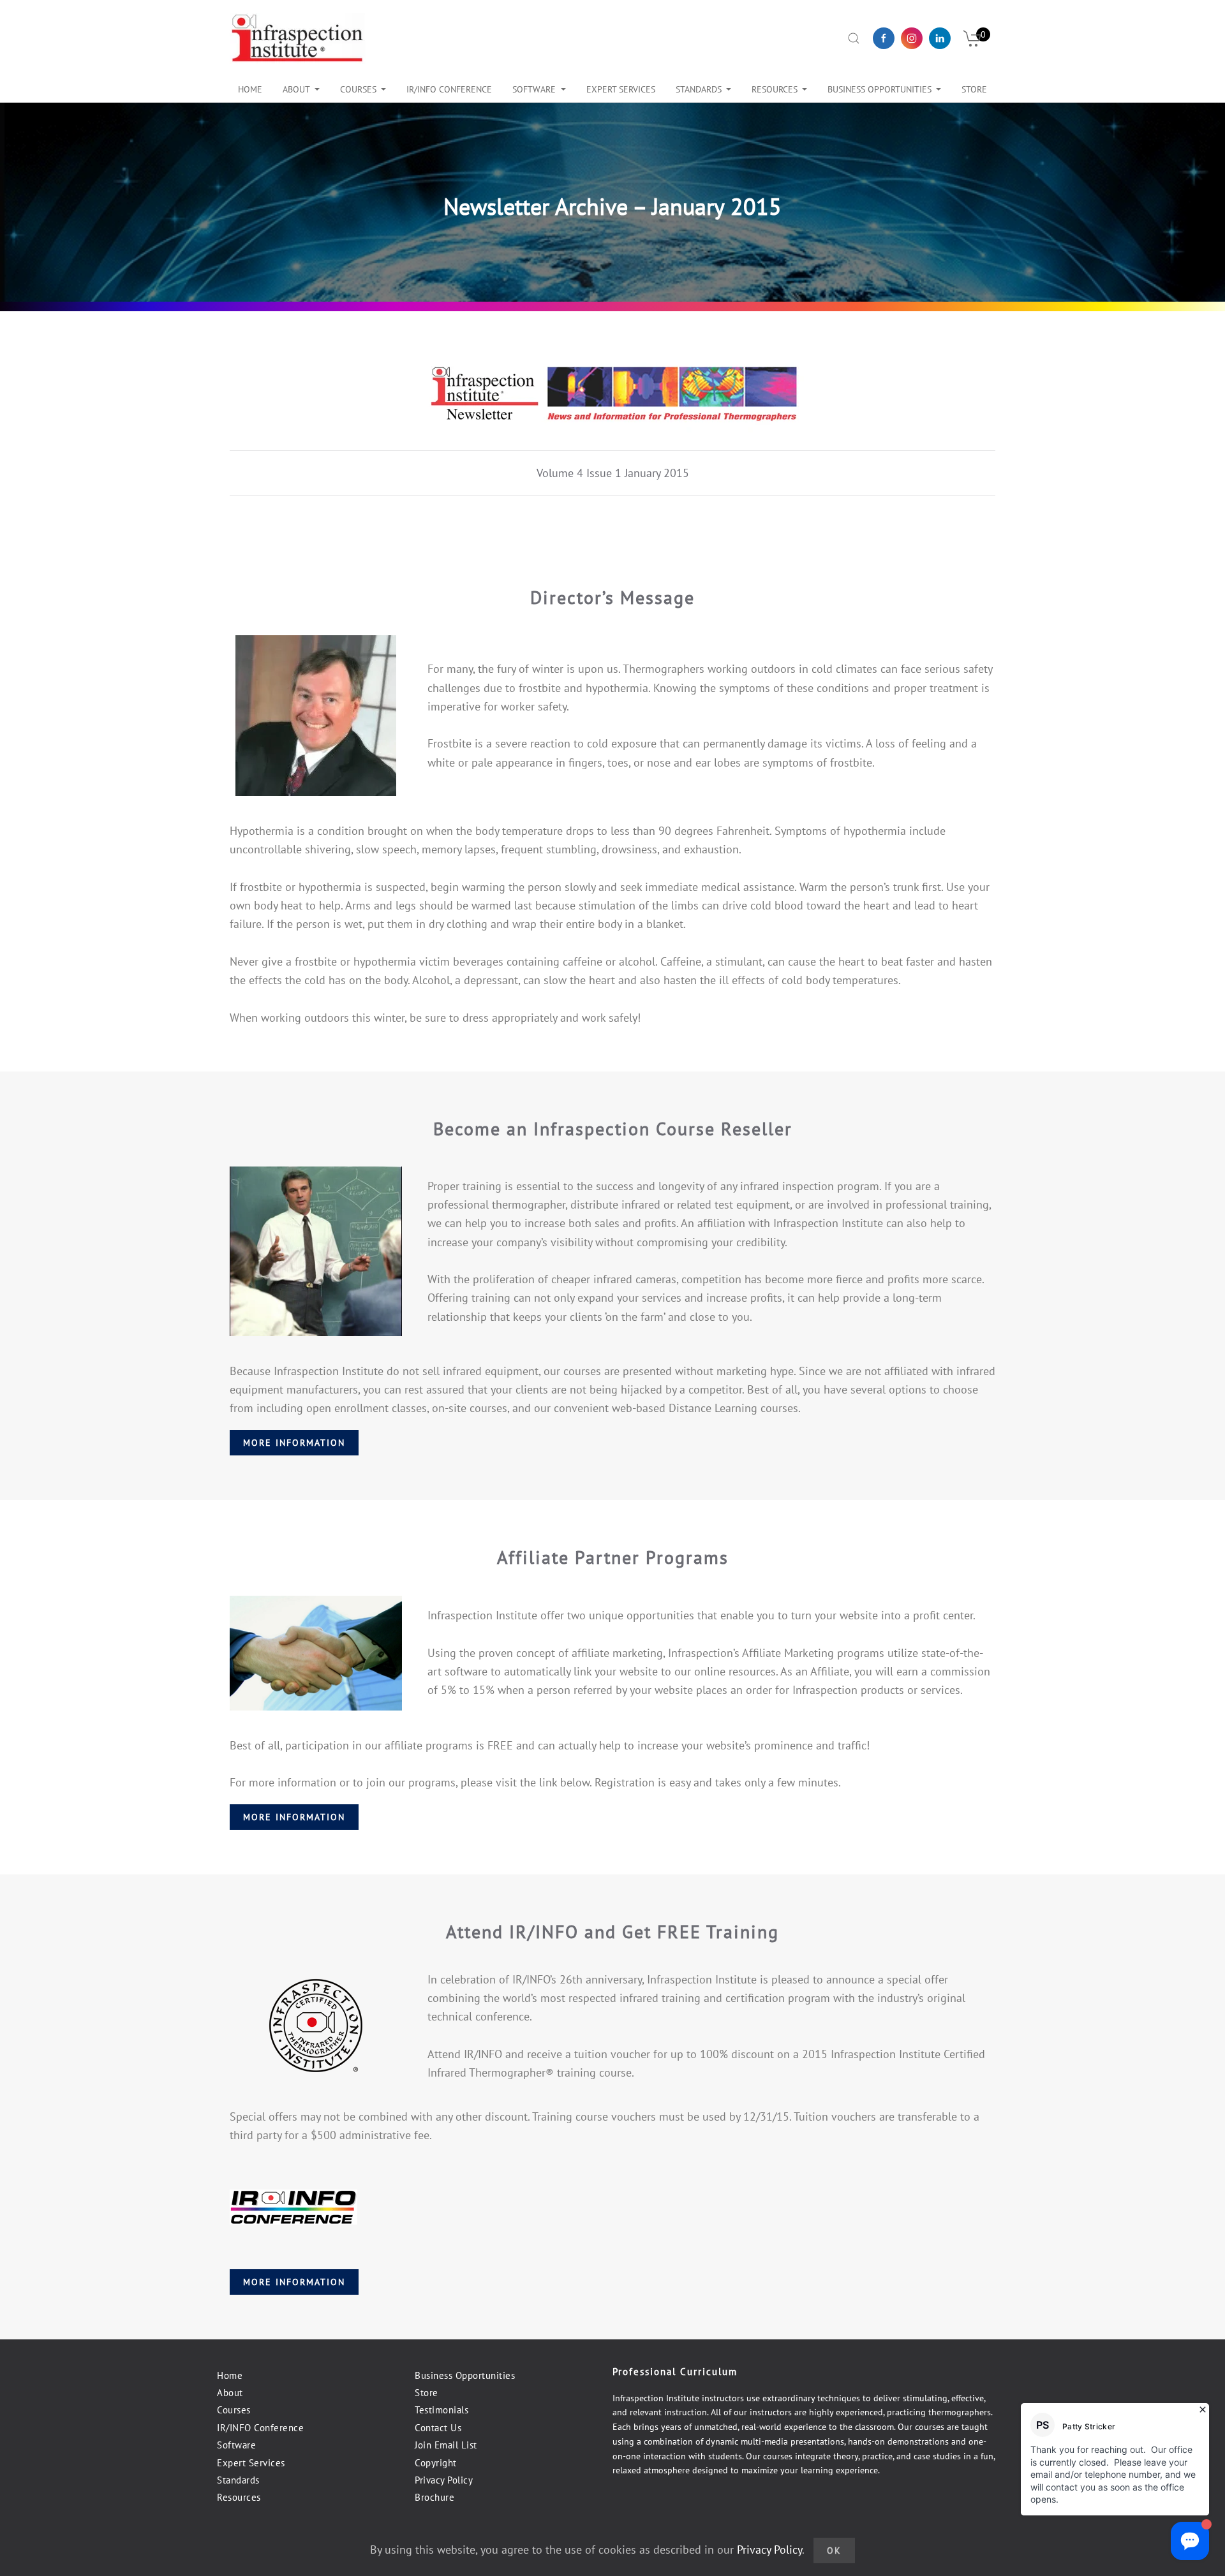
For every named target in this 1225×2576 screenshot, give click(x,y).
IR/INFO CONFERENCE (449, 89)
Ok (834, 2550)
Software (534, 89)
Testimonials (442, 2410)
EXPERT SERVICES (621, 89)
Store (427, 2393)
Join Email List (446, 2445)
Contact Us (438, 2428)
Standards (238, 2480)
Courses (358, 89)
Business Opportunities (465, 2375)
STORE (974, 89)
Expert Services (251, 2463)
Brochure (434, 2497)
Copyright (436, 2463)
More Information (294, 1443)
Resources (775, 89)
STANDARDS (699, 89)
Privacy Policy (444, 2480)
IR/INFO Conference (260, 2428)
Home (250, 89)
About (296, 89)
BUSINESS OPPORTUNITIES (880, 89)
